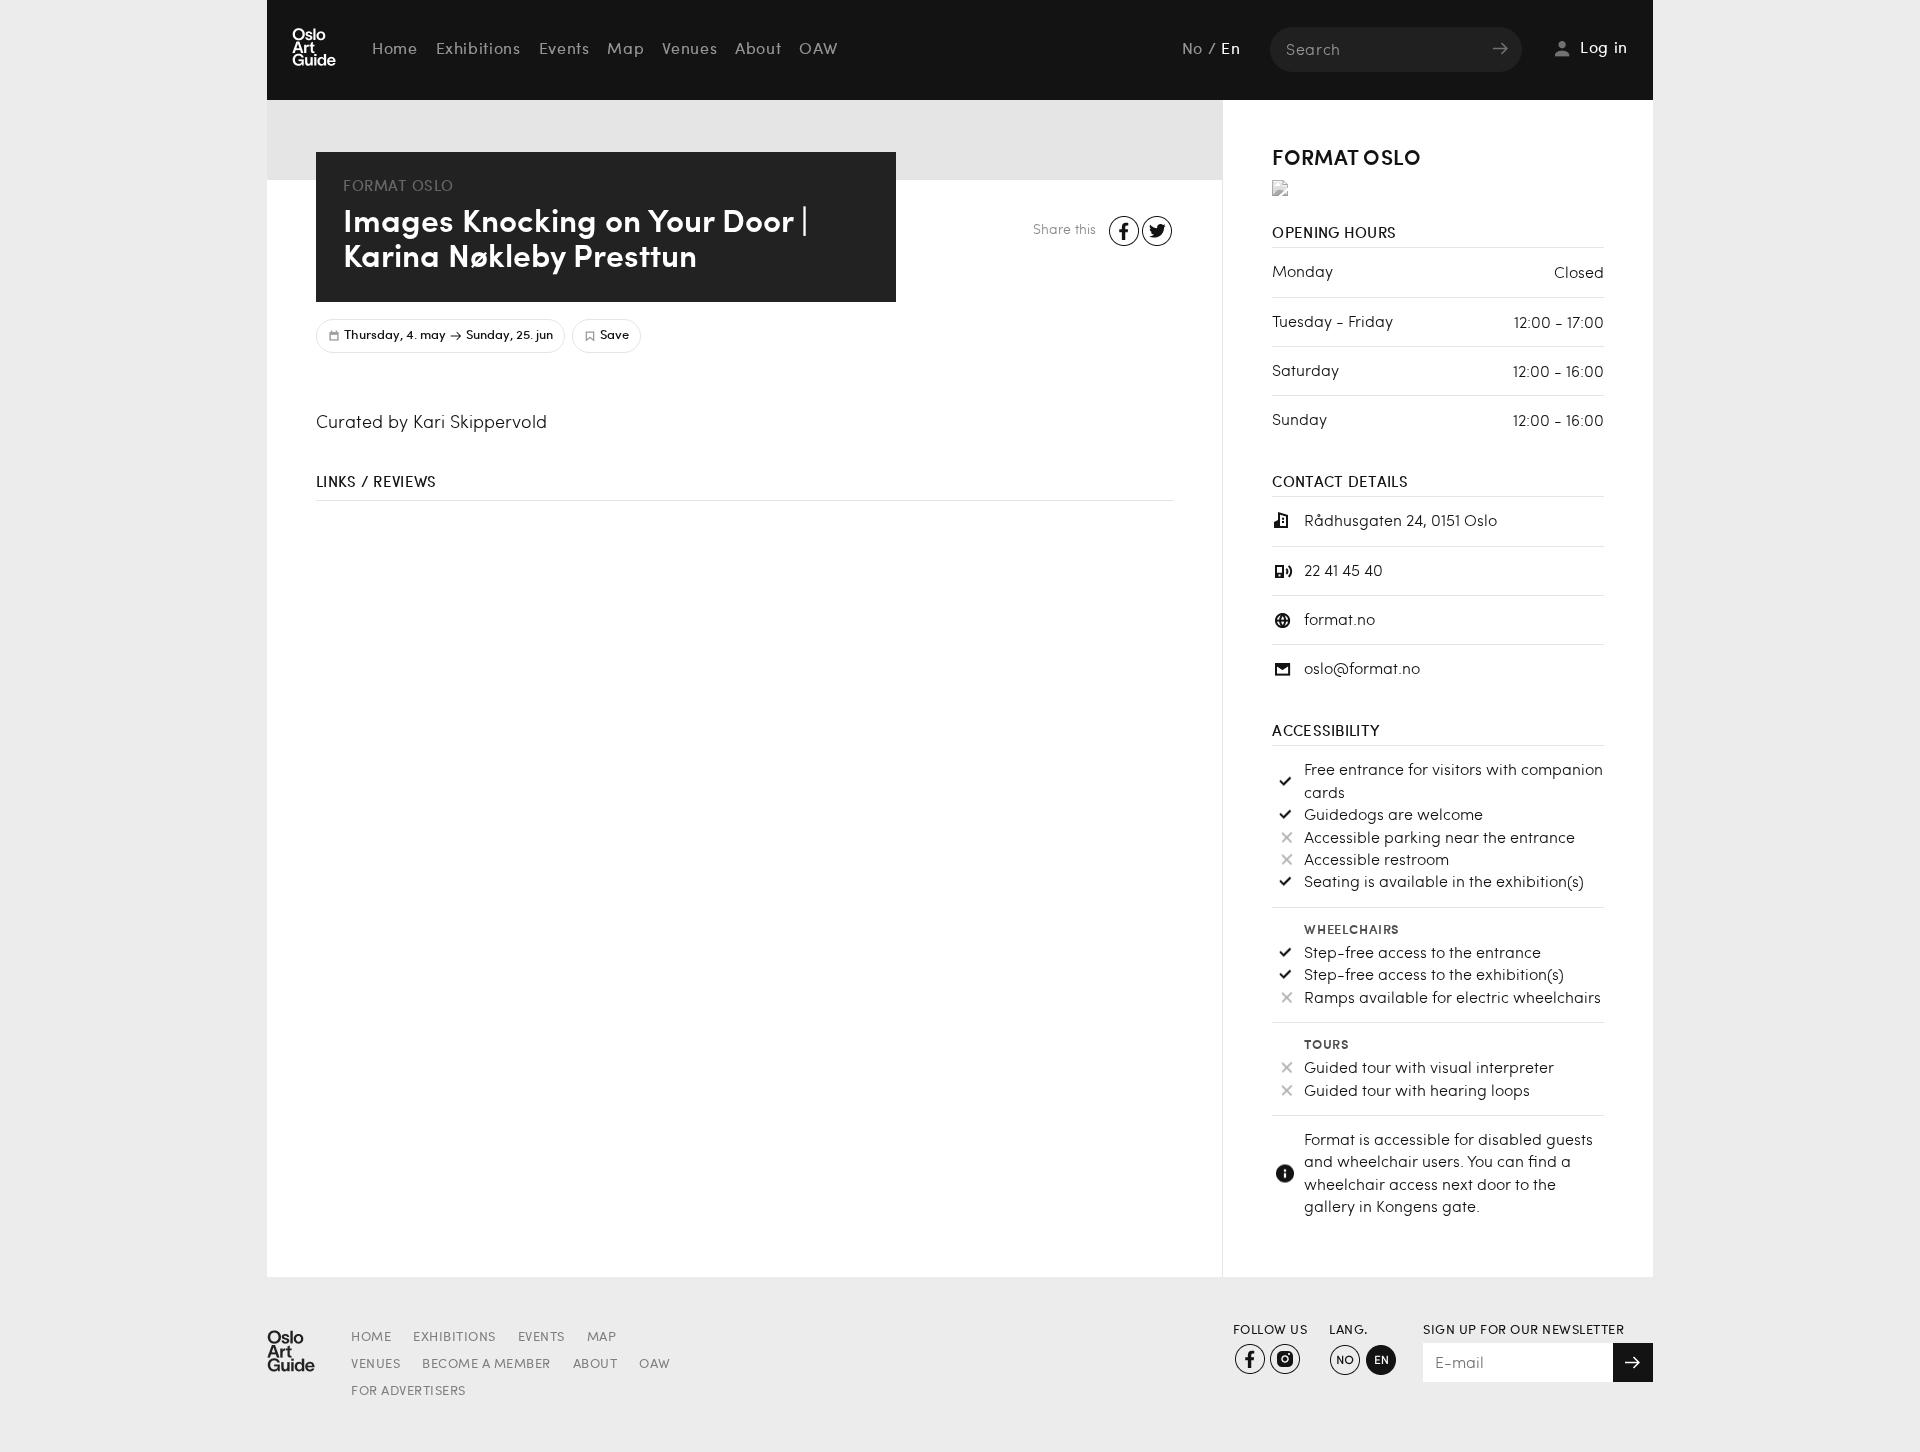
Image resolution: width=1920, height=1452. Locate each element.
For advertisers (408, 1391)
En (1230, 50)
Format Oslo (398, 185)
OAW (818, 50)
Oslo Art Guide (316, 49)
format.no (1339, 618)
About (758, 50)
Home (395, 50)
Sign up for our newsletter (1523, 1330)
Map (625, 50)
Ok (1633, 1362)
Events (564, 50)
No (1192, 50)
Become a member (486, 1364)
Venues (689, 50)
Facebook (1124, 231)
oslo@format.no (1362, 667)
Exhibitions (478, 50)
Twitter (1157, 231)
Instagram (1284, 1359)
